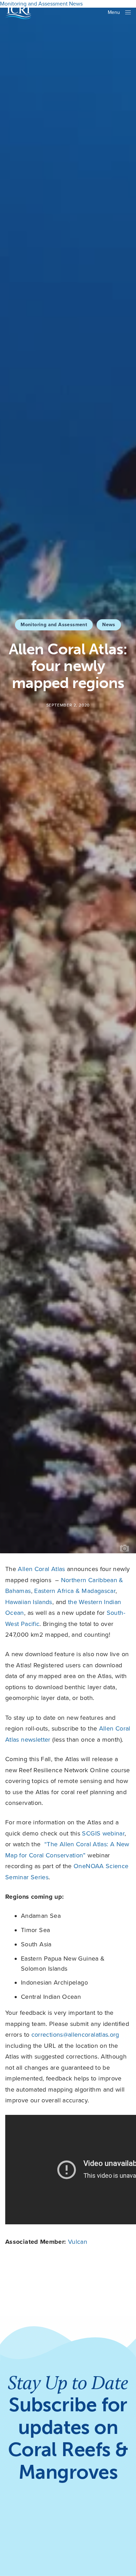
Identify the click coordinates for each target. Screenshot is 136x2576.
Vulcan (78, 2242)
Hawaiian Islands (29, 1602)
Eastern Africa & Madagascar (75, 1591)
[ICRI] (18, 12)
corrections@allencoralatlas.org (75, 2035)
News (109, 625)
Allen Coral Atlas (41, 1569)
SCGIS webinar (103, 1833)
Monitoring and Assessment (54, 625)
